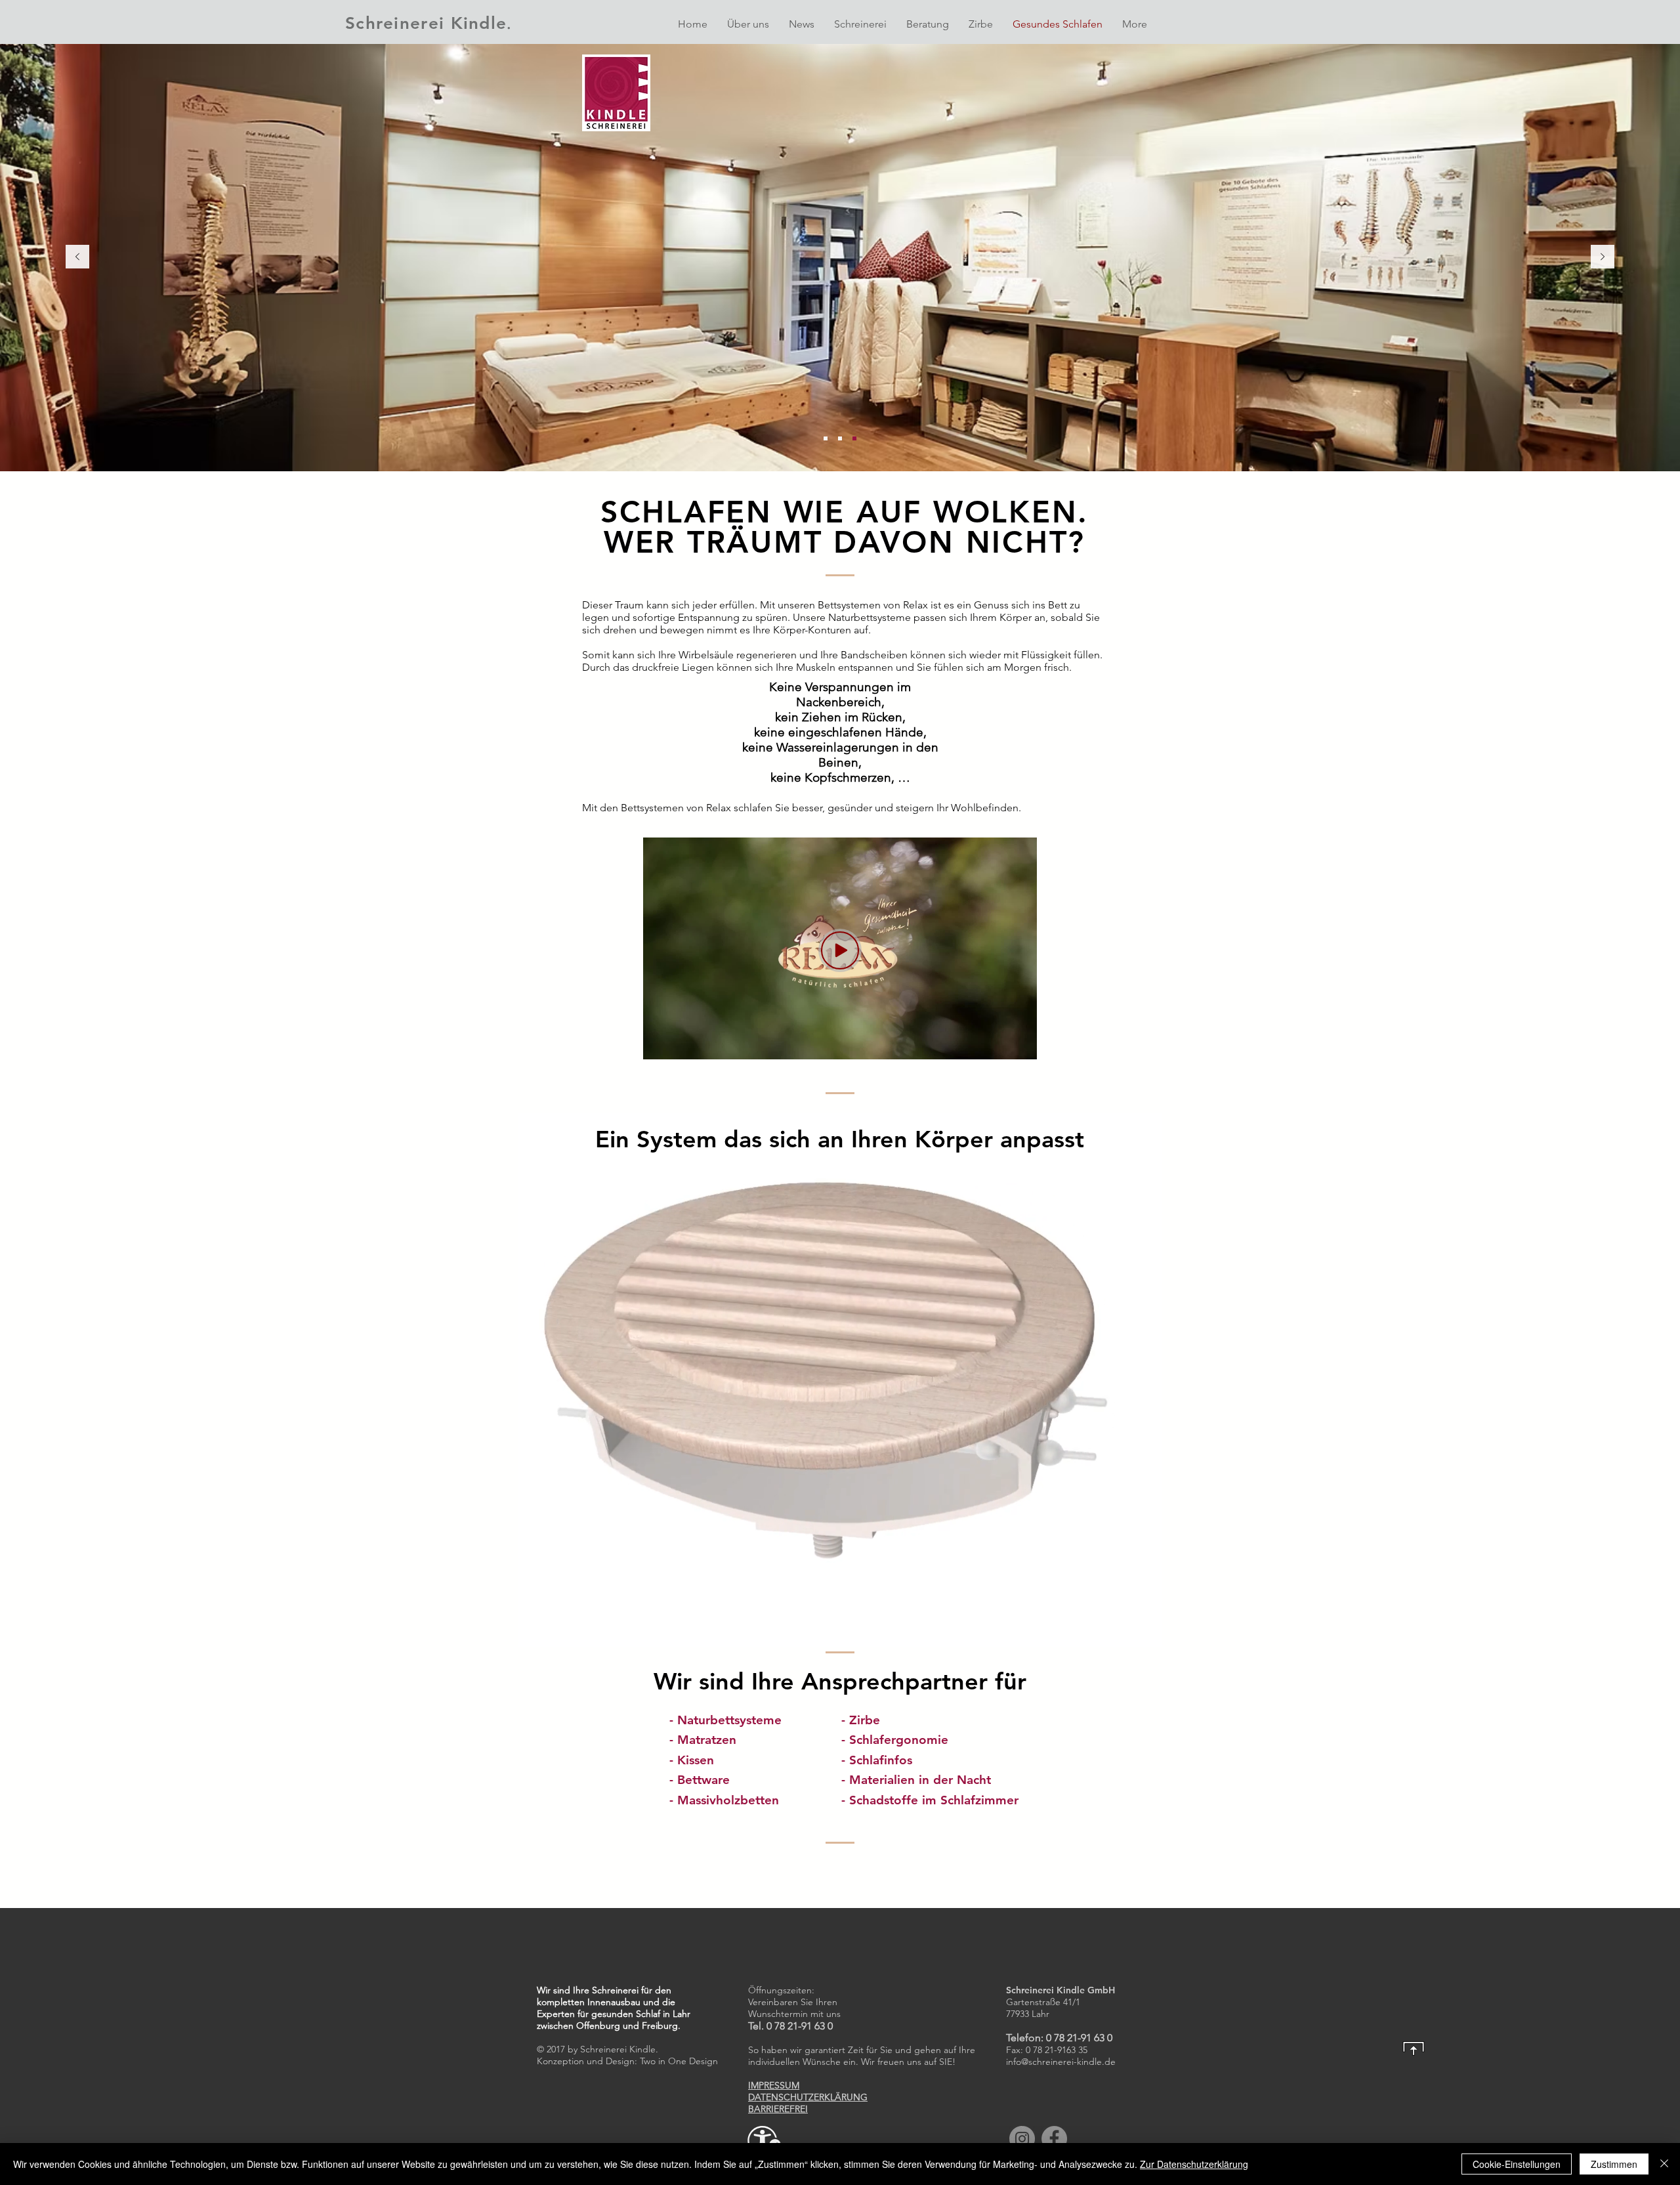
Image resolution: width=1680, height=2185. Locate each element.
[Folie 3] (854, 438)
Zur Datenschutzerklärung (1194, 2164)
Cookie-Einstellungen (1517, 2164)
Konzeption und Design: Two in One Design (627, 2061)
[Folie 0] (826, 438)
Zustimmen (1614, 2164)
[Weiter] (1603, 258)
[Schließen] (1664, 2164)
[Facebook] (1054, 2139)
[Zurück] (77, 258)
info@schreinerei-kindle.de (1061, 2062)
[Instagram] (1022, 2139)
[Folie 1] (840, 438)
